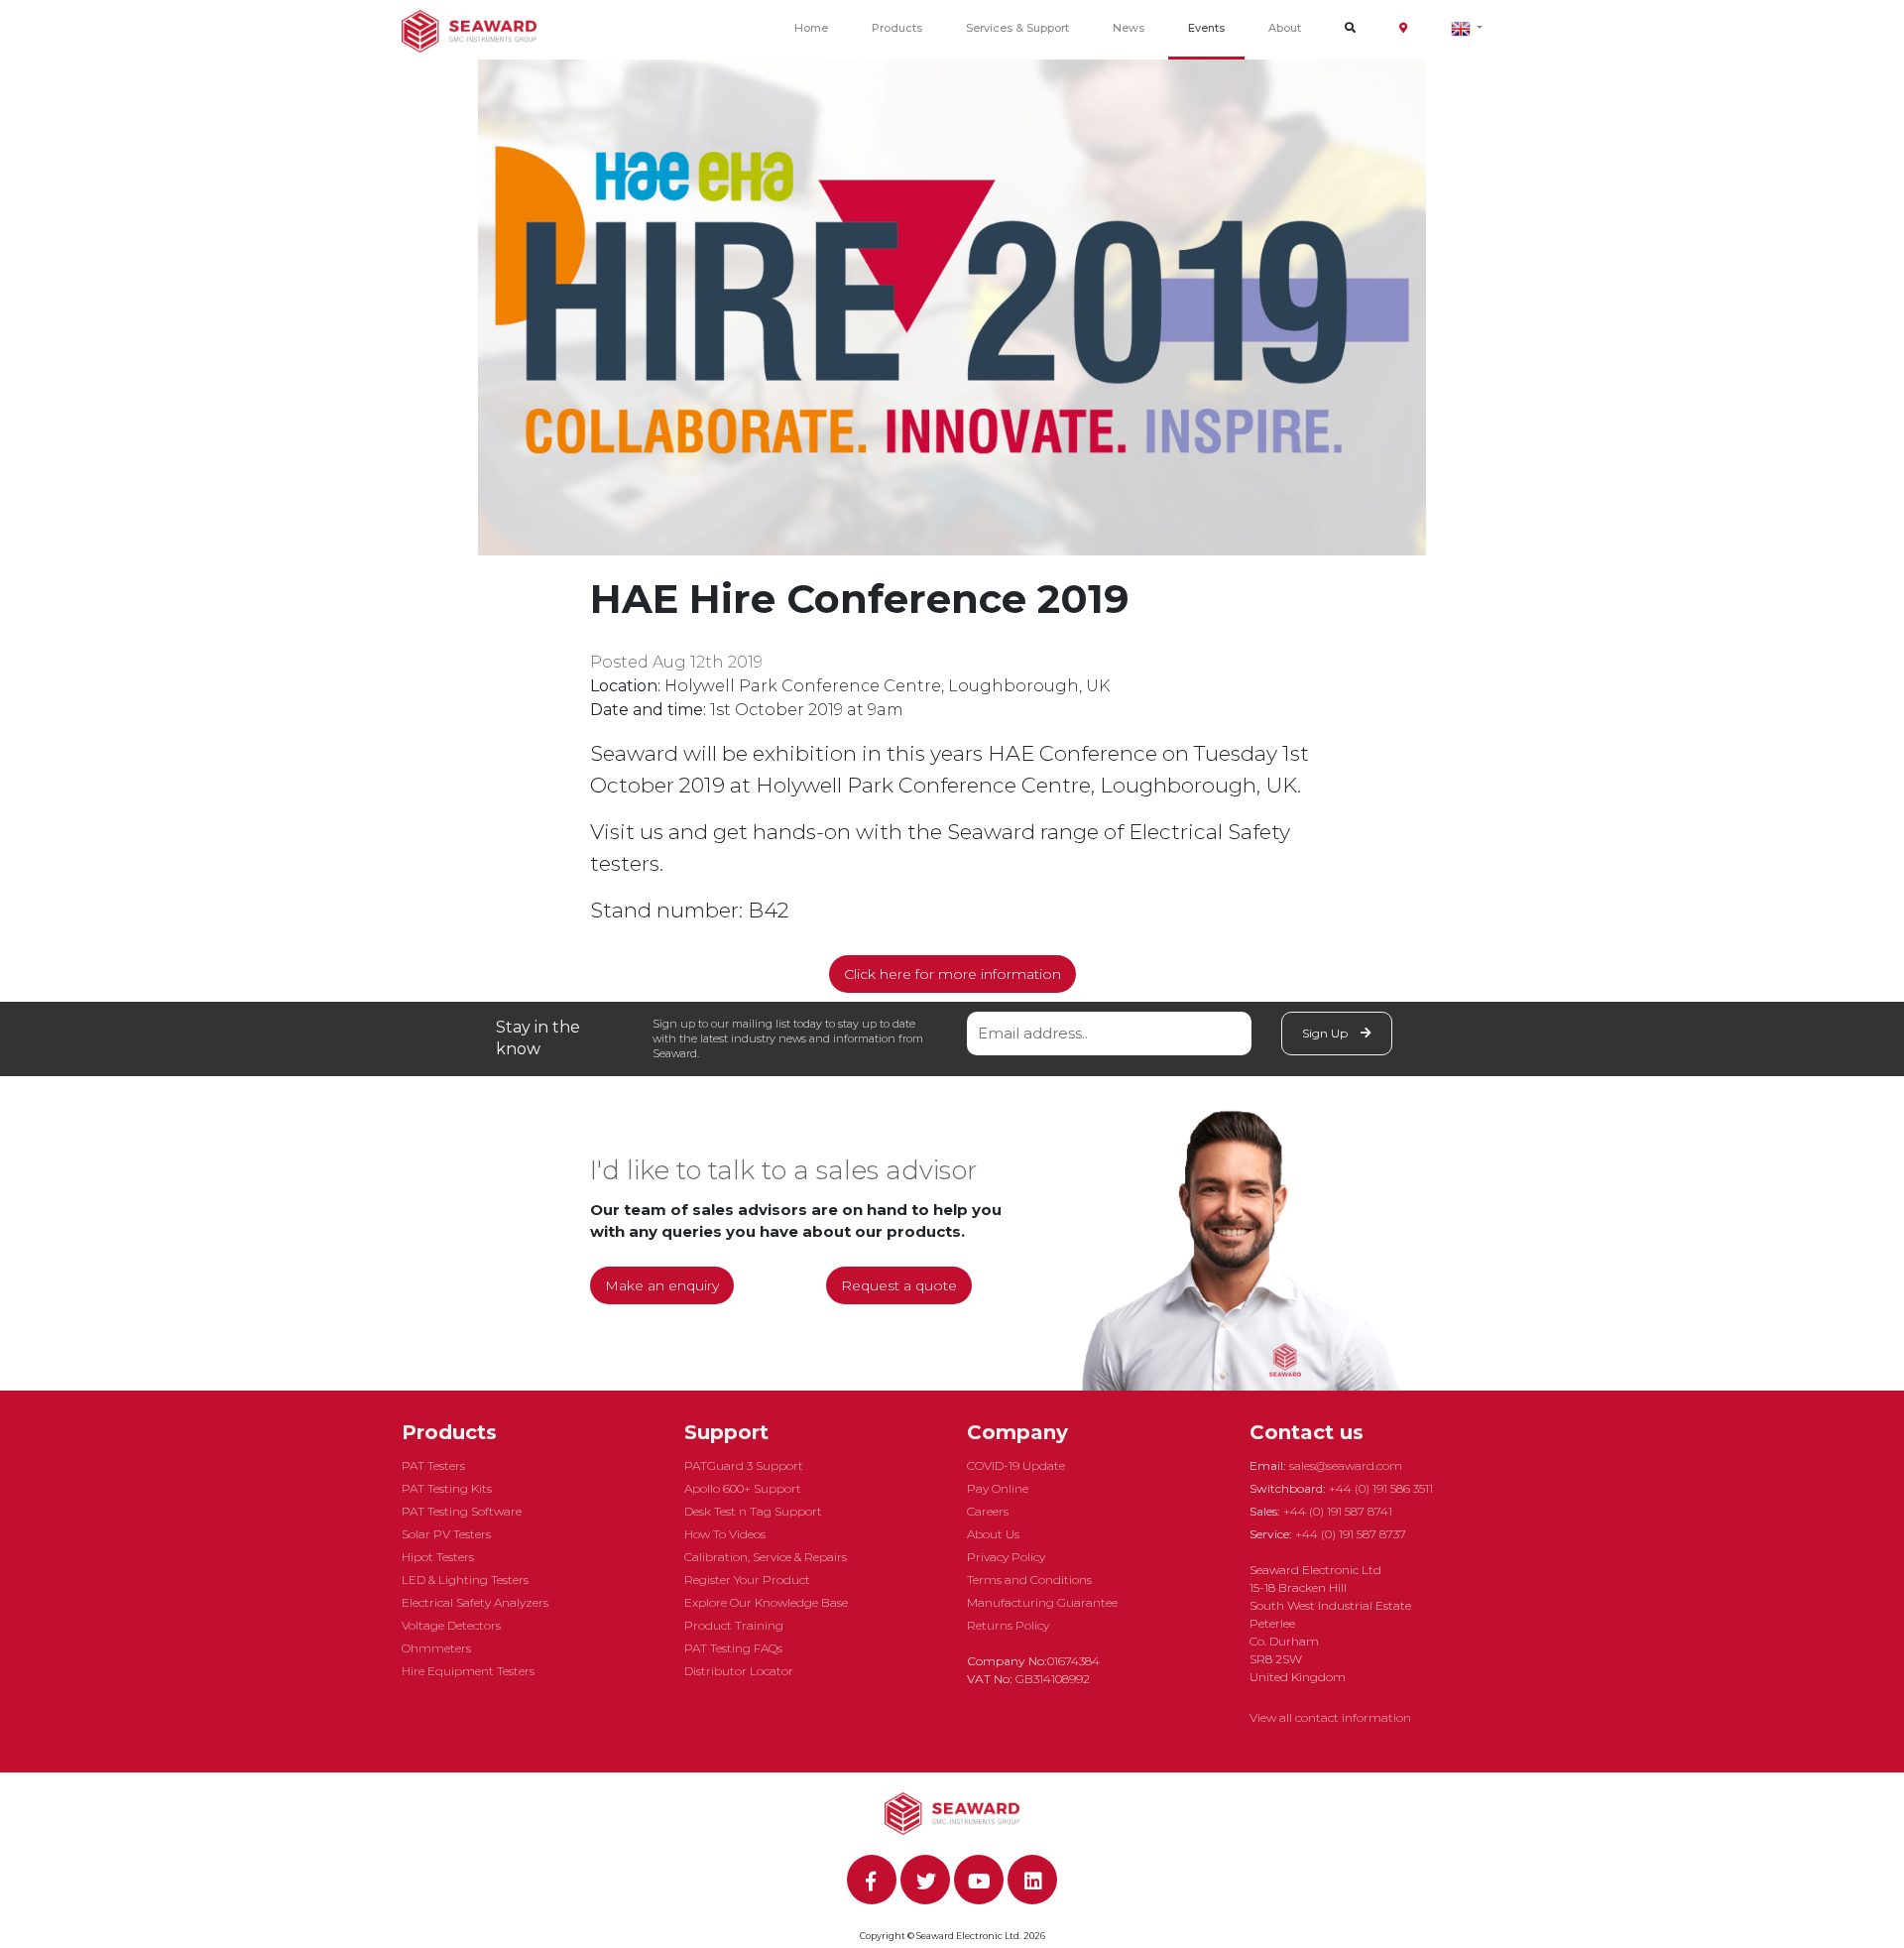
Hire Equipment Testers (468, 1671)
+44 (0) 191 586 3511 (1381, 1488)
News (1129, 28)
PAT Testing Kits (447, 1488)
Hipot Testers (438, 1557)
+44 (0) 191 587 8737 (1351, 1534)
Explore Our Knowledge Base (766, 1602)
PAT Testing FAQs (733, 1648)
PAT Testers (433, 1465)
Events (1206, 28)
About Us (993, 1534)
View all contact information (1330, 1717)
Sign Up (1326, 1033)
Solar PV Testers (446, 1534)
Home (811, 28)
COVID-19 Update (1016, 1465)
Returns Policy (1008, 1625)
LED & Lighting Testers (465, 1580)
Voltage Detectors (451, 1625)
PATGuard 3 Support (744, 1465)
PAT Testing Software (462, 1511)
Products (897, 28)
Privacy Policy (1006, 1557)
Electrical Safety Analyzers (475, 1602)
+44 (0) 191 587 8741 (1338, 1511)
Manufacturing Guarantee (1042, 1602)
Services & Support (1017, 28)
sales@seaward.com (1346, 1465)
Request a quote (899, 1285)
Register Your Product (747, 1580)
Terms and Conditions (1029, 1580)
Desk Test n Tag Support (753, 1511)
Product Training (734, 1625)
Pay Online (998, 1488)
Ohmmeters (436, 1648)
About (1285, 28)
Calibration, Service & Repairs (766, 1557)
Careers (988, 1511)
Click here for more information (952, 974)
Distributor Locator (739, 1671)
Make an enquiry (662, 1285)
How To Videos (725, 1534)
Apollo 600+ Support (743, 1488)
